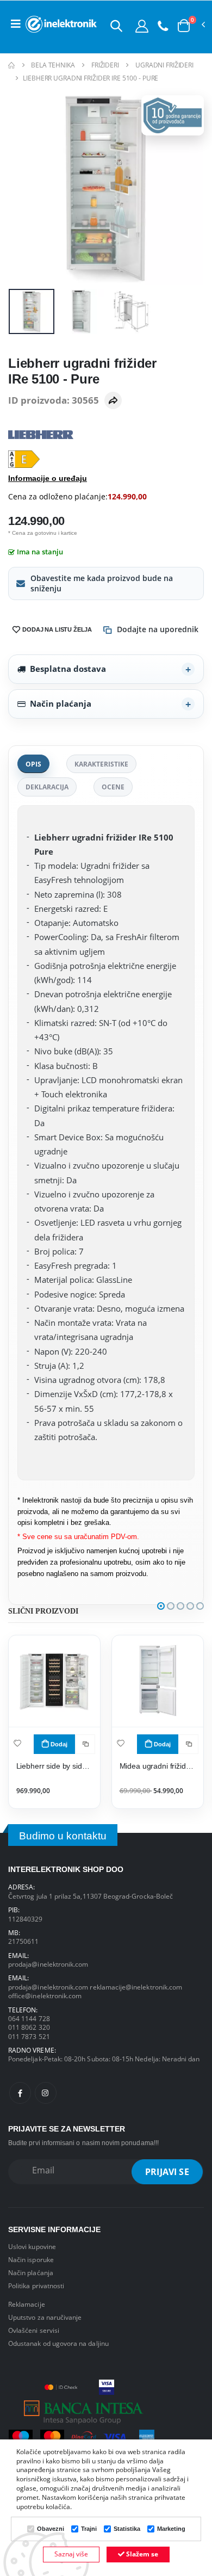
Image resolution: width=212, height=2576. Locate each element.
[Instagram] (46, 2093)
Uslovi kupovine (32, 2246)
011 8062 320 (29, 2027)
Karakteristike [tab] (101, 764)
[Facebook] (20, 2093)
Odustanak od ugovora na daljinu (58, 2343)
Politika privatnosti (36, 2285)
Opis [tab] (33, 764)
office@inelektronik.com (45, 1996)
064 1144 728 (29, 2018)
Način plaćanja (61, 703)
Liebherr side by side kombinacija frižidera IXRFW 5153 (55, 1766)
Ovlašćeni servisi (34, 2330)
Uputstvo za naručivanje (45, 2317)
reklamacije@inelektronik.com (136, 1987)
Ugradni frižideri (164, 65)
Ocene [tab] (113, 787)
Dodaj (59, 1744)
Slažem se (141, 2554)
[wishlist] (17, 1743)
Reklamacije (27, 2304)
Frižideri (105, 65)
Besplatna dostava (68, 669)
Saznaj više (71, 2554)
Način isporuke (31, 2259)
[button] (116, 26)
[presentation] (24, 187)
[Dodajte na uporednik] (85, 1744)
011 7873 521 (29, 2036)
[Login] (142, 26)
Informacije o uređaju (48, 478)
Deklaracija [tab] (47, 787)
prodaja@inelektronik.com (48, 1964)
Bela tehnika (53, 65)
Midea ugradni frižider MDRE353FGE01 (158, 1766)
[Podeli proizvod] (113, 400)
